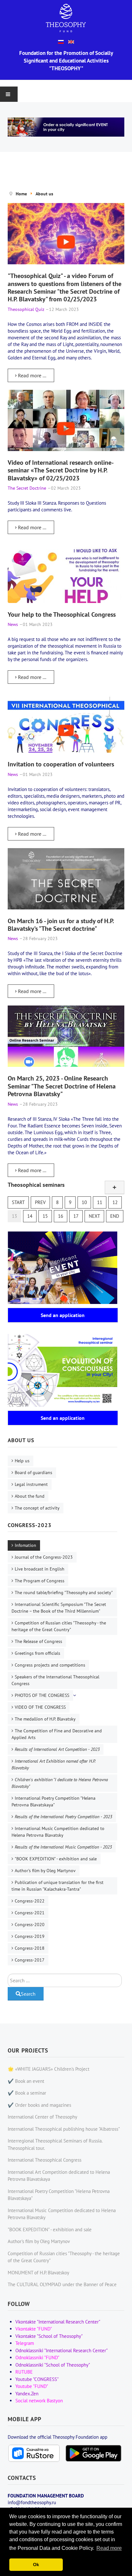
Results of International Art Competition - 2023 (57, 1749)
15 (45, 1216)
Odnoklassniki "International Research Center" (62, 2350)
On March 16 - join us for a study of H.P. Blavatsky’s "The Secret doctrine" (61, 925)
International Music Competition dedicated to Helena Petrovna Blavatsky (58, 1832)
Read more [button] (109, 2548)
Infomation (25, 1545)
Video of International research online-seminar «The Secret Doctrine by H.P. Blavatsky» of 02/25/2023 (61, 470)
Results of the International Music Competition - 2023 (63, 1847)
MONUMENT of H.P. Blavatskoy (38, 2273)
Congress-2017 (30, 1960)
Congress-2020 (30, 1924)
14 (30, 1216)
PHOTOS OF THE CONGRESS (42, 1695)
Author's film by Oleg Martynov (45, 1871)
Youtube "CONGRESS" (37, 2379)
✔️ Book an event (26, 2081)
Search (28, 1994)
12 (115, 1202)
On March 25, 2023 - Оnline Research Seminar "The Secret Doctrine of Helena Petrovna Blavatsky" (62, 1086)
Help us (22, 1461)
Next (94, 1216)
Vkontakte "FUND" (34, 2329)
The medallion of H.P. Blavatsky (45, 1719)
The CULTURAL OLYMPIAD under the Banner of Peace (62, 2284)
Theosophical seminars (36, 1185)
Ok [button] (36, 2565)
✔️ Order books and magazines (39, 2105)
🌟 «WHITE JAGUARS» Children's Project (49, 2069)
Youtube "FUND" (32, 2386)
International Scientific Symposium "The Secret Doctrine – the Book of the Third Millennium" (59, 1608)
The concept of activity (37, 1508)
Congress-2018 (30, 1948)
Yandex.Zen (27, 2394)
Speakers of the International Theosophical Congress (55, 1680)
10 (84, 1202)
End (115, 1216)
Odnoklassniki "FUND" (37, 2358)
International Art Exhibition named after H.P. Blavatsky (54, 1764)
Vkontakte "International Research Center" (58, 2322)
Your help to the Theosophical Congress (62, 614)
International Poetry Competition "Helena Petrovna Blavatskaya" (54, 1801)
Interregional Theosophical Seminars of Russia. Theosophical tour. (55, 2144)
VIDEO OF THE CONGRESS (40, 1707)
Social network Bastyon (39, 2401)
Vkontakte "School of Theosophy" (49, 2336)
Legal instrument (31, 1484)
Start (18, 1202)
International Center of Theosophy (42, 2117)
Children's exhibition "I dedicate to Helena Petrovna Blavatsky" (60, 1783)
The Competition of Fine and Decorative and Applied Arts (57, 1734)
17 (76, 1216)
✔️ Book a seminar (27, 2093)
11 (100, 1202)
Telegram (25, 2343)
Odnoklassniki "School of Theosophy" (53, 2365)
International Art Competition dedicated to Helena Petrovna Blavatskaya (59, 2176)
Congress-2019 (30, 1936)
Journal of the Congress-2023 (44, 1557)
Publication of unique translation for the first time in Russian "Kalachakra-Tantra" (58, 1886)
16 (61, 1216)
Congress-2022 (30, 1901)
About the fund (30, 1496)
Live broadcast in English (40, 1569)
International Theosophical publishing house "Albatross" (64, 2129)
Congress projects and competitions (50, 1665)
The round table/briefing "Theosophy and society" (64, 1593)
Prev (40, 1202)
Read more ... (31, 375)
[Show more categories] (115, 1187)
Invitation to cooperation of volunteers (61, 764)
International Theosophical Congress (45, 2160)
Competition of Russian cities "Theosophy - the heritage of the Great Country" (59, 1626)
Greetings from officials (37, 1653)
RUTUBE (24, 2372)
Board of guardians (33, 1473)
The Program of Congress (40, 1581)
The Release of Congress (38, 1641)
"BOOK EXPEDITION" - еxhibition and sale (56, 1859)
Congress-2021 (30, 1913)
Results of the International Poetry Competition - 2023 (63, 1817)
